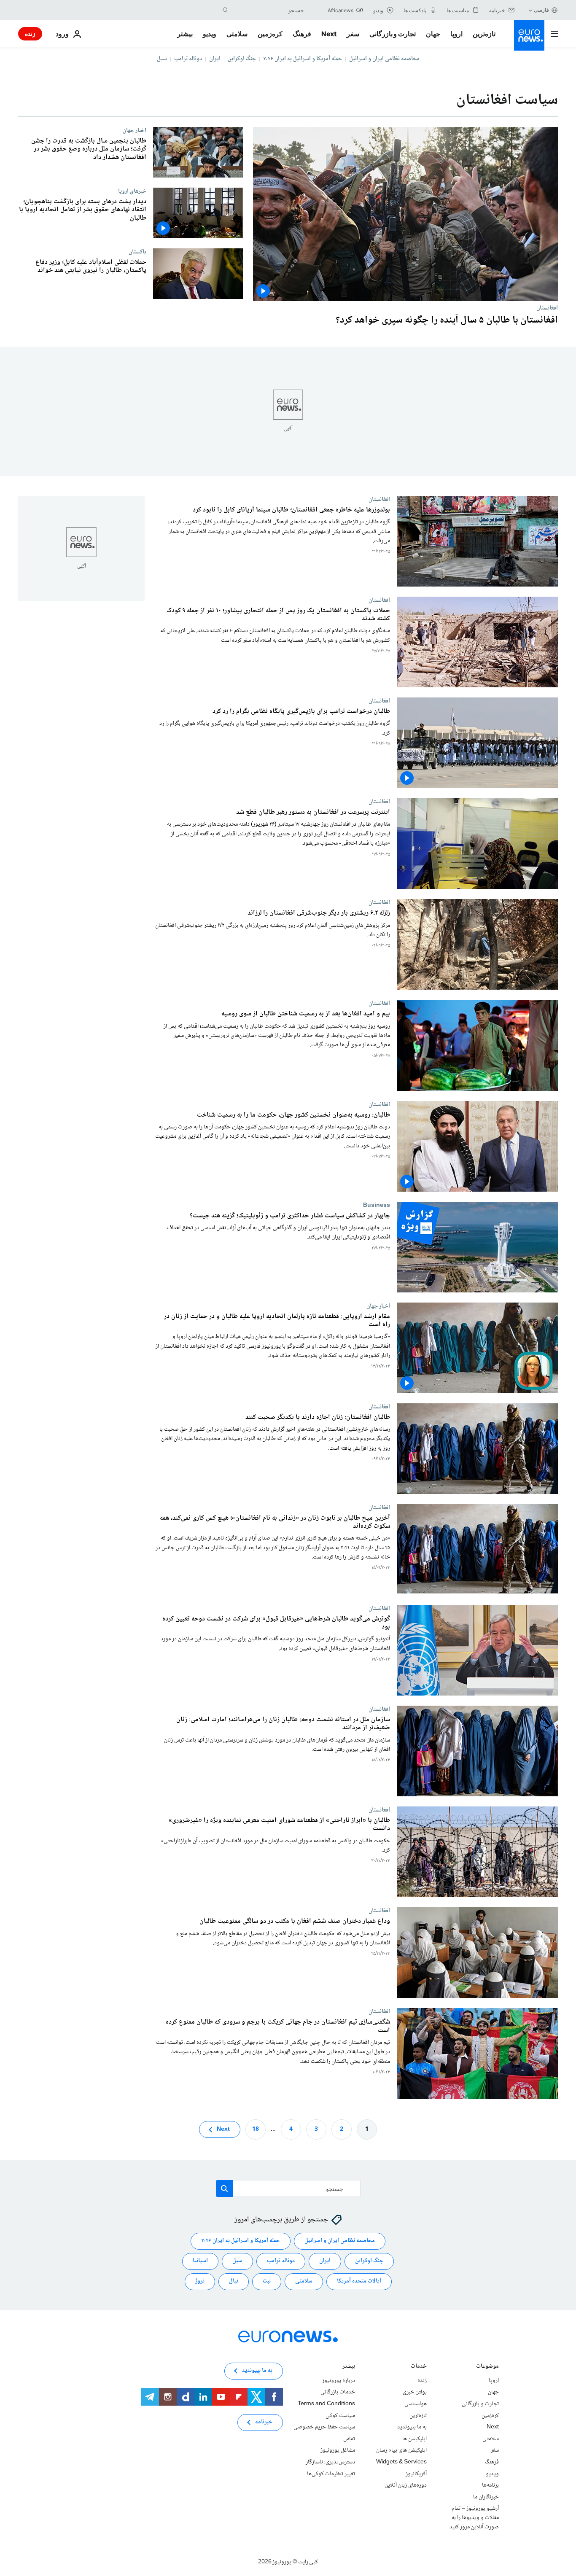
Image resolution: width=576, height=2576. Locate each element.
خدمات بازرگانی (338, 2392)
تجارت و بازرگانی (393, 34)
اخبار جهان (135, 130)
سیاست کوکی (340, 2415)
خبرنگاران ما (486, 2497)
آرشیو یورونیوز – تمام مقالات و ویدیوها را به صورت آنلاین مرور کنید (474, 2518)
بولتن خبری (415, 2392)
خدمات (419, 2367)
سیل (162, 59)
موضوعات (487, 2367)
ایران (215, 59)
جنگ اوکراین (242, 59)
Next (329, 34)
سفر (353, 34)
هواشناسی (416, 2404)
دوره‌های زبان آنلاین (406, 2485)
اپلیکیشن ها (415, 2439)
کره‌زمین (270, 34)
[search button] (226, 10)
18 (256, 2129)
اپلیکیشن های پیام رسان (401, 2450)
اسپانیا (200, 2261)
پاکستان (137, 252)
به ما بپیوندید (412, 2427)
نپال (234, 2281)
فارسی (541, 10)
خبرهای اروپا (132, 191)
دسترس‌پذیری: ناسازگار (330, 2462)
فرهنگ (302, 34)
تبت (267, 2281)
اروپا (456, 34)
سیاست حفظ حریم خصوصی (324, 2427)
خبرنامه (264, 2422)
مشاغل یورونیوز (338, 2450)
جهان (433, 34)
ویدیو (210, 34)
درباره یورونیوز (339, 2381)
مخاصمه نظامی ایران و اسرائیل (384, 59)
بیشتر (349, 2367)
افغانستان (547, 308)
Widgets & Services (401, 2462)
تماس (349, 2439)
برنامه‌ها (490, 2485)
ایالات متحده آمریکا (359, 2281)
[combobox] (268, 10)
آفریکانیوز (416, 2474)
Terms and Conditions (326, 2404)
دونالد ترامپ (188, 59)
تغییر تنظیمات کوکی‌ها (331, 2474)
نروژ (200, 2281)
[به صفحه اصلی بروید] (529, 35)
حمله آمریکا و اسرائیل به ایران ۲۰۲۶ (303, 59)
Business (377, 1205)
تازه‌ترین (484, 34)
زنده (30, 34)
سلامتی (237, 34)
